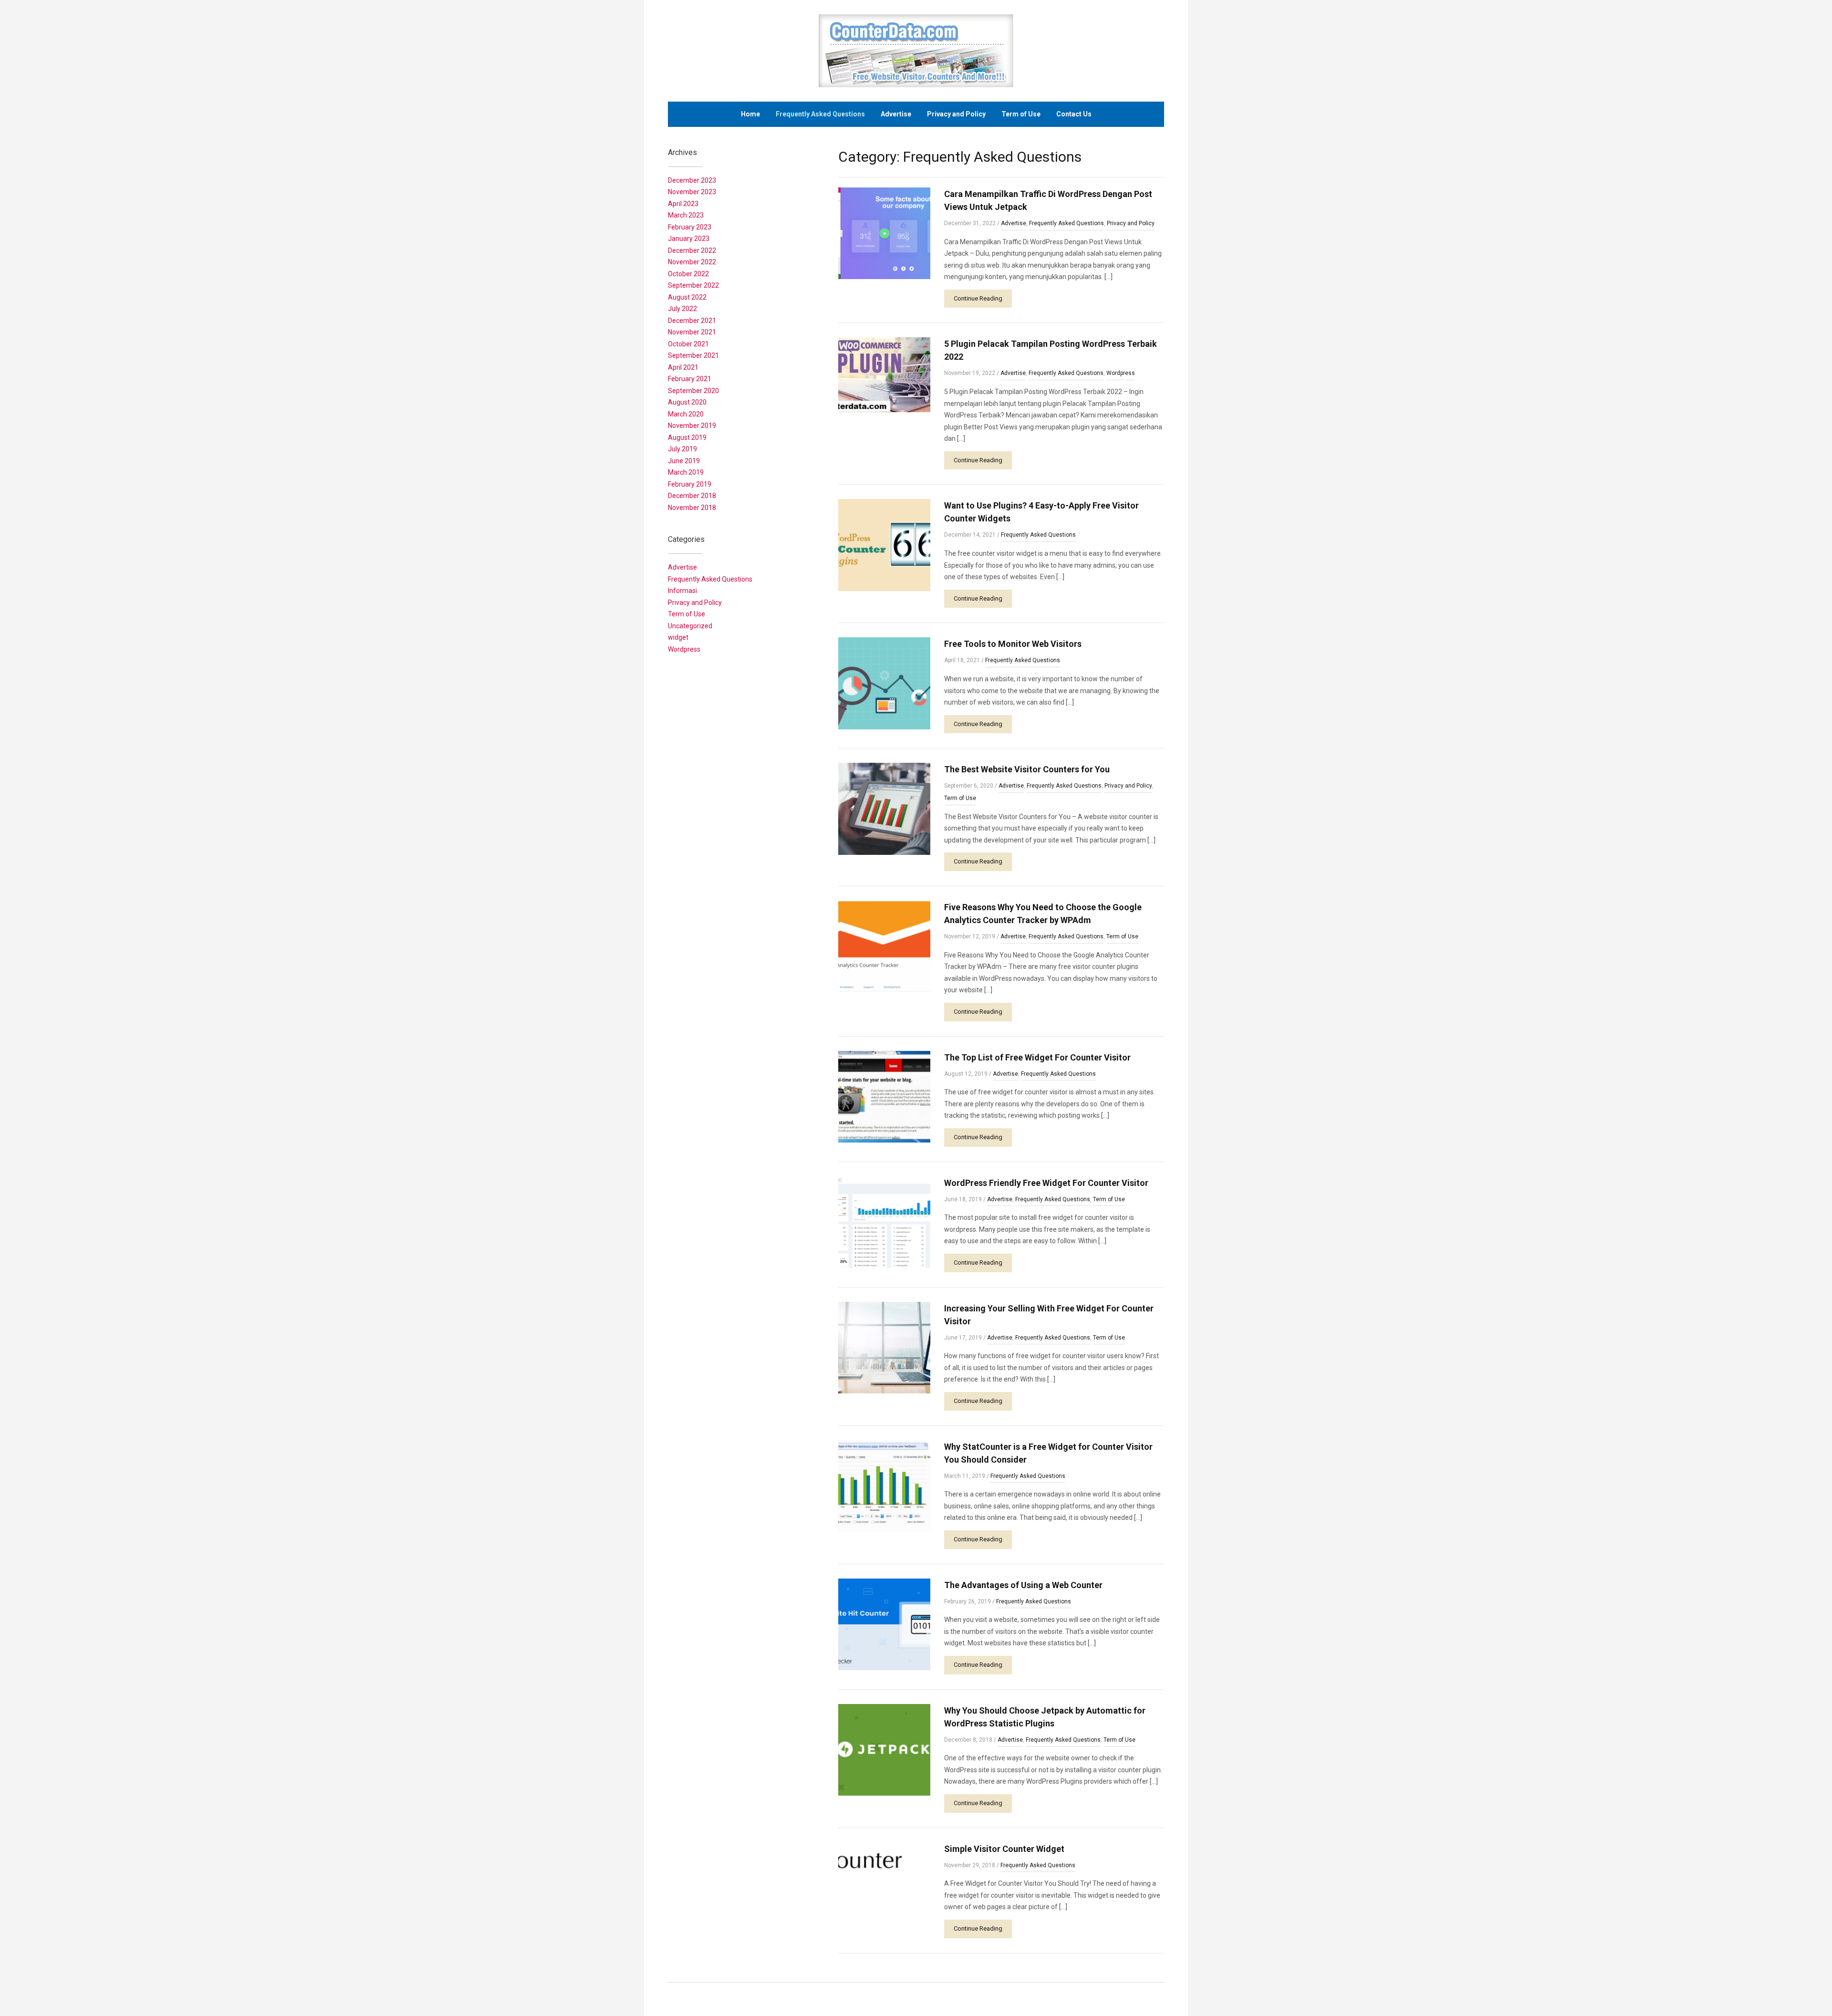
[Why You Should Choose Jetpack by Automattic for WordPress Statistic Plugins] (884, 1749)
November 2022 (692, 262)
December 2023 (692, 180)
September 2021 (693, 355)
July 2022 (682, 309)
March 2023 (686, 215)
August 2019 (687, 437)
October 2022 (688, 274)
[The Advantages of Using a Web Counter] (884, 1624)
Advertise (896, 114)
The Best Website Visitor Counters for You (1027, 769)
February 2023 (690, 227)
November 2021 (692, 332)
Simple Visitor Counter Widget (1004, 1849)
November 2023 (692, 192)
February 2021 (690, 379)
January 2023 (689, 239)
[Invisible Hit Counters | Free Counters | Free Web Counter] (916, 50)
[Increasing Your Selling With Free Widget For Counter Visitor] (884, 1347)
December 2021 (692, 321)
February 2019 (690, 484)
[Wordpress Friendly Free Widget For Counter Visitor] (884, 1221)
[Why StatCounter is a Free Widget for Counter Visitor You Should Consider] (884, 1485)
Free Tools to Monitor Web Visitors (1013, 644)
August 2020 (687, 402)
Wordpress (1121, 373)
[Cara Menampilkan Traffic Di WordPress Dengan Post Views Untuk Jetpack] (884, 233)
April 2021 (683, 367)
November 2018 (692, 508)
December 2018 (692, 496)
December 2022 (692, 250)
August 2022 (687, 297)
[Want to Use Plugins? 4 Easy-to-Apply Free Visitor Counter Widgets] (884, 545)
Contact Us (1074, 114)
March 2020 (686, 414)
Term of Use (1021, 114)
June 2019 (684, 461)
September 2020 (693, 391)
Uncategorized (690, 626)
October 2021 (688, 344)
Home (750, 114)
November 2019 (692, 426)
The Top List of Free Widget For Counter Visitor (1037, 1057)
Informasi (682, 591)
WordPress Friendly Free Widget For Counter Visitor (1046, 1183)
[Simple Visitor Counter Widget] (884, 1887)
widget (678, 637)
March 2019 (686, 472)
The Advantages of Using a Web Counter (1023, 1585)
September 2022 (693, 285)
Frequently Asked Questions (820, 114)
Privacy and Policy (956, 114)
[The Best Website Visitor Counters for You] (884, 808)
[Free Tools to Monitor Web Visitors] (884, 683)
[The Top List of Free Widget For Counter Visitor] (884, 1096)
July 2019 (682, 449)
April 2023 (683, 204)
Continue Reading (978, 298)
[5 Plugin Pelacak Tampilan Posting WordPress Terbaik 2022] (884, 374)
